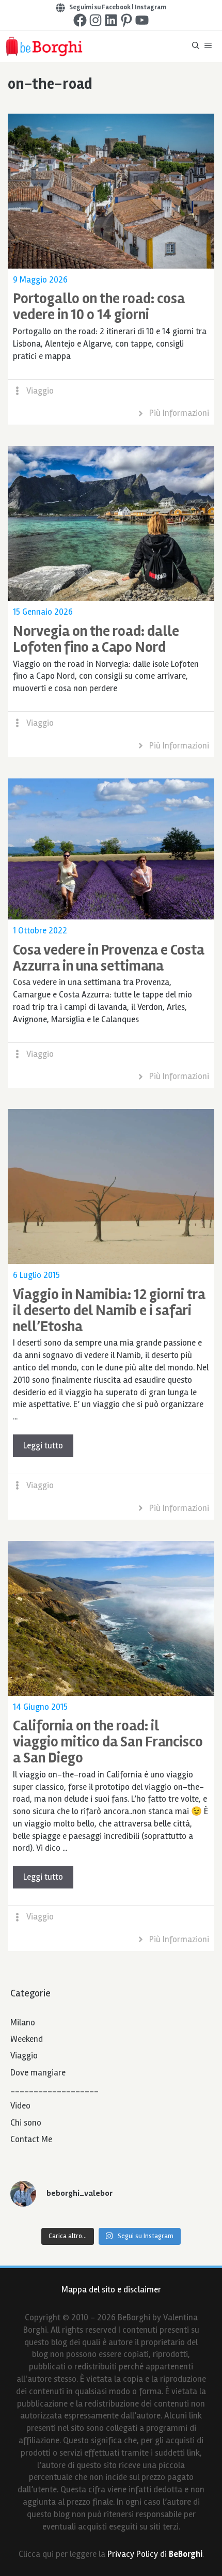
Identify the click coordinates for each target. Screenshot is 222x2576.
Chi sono (26, 2123)
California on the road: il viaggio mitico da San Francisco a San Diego (108, 1742)
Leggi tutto (43, 1446)
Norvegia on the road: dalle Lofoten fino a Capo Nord (96, 639)
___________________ (54, 2089)
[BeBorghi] (44, 46)
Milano (23, 2023)
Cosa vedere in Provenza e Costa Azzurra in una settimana (109, 958)
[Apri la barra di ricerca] (196, 46)
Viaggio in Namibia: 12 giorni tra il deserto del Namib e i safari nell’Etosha (109, 1310)
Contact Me (31, 2139)
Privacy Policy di (155, 2554)
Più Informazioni (179, 413)
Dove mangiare (38, 2073)
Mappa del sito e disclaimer (111, 2290)
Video (20, 2106)
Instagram (150, 7)
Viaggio (40, 391)
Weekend (27, 2039)
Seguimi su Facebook (100, 7)
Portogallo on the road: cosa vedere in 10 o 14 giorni (99, 307)
